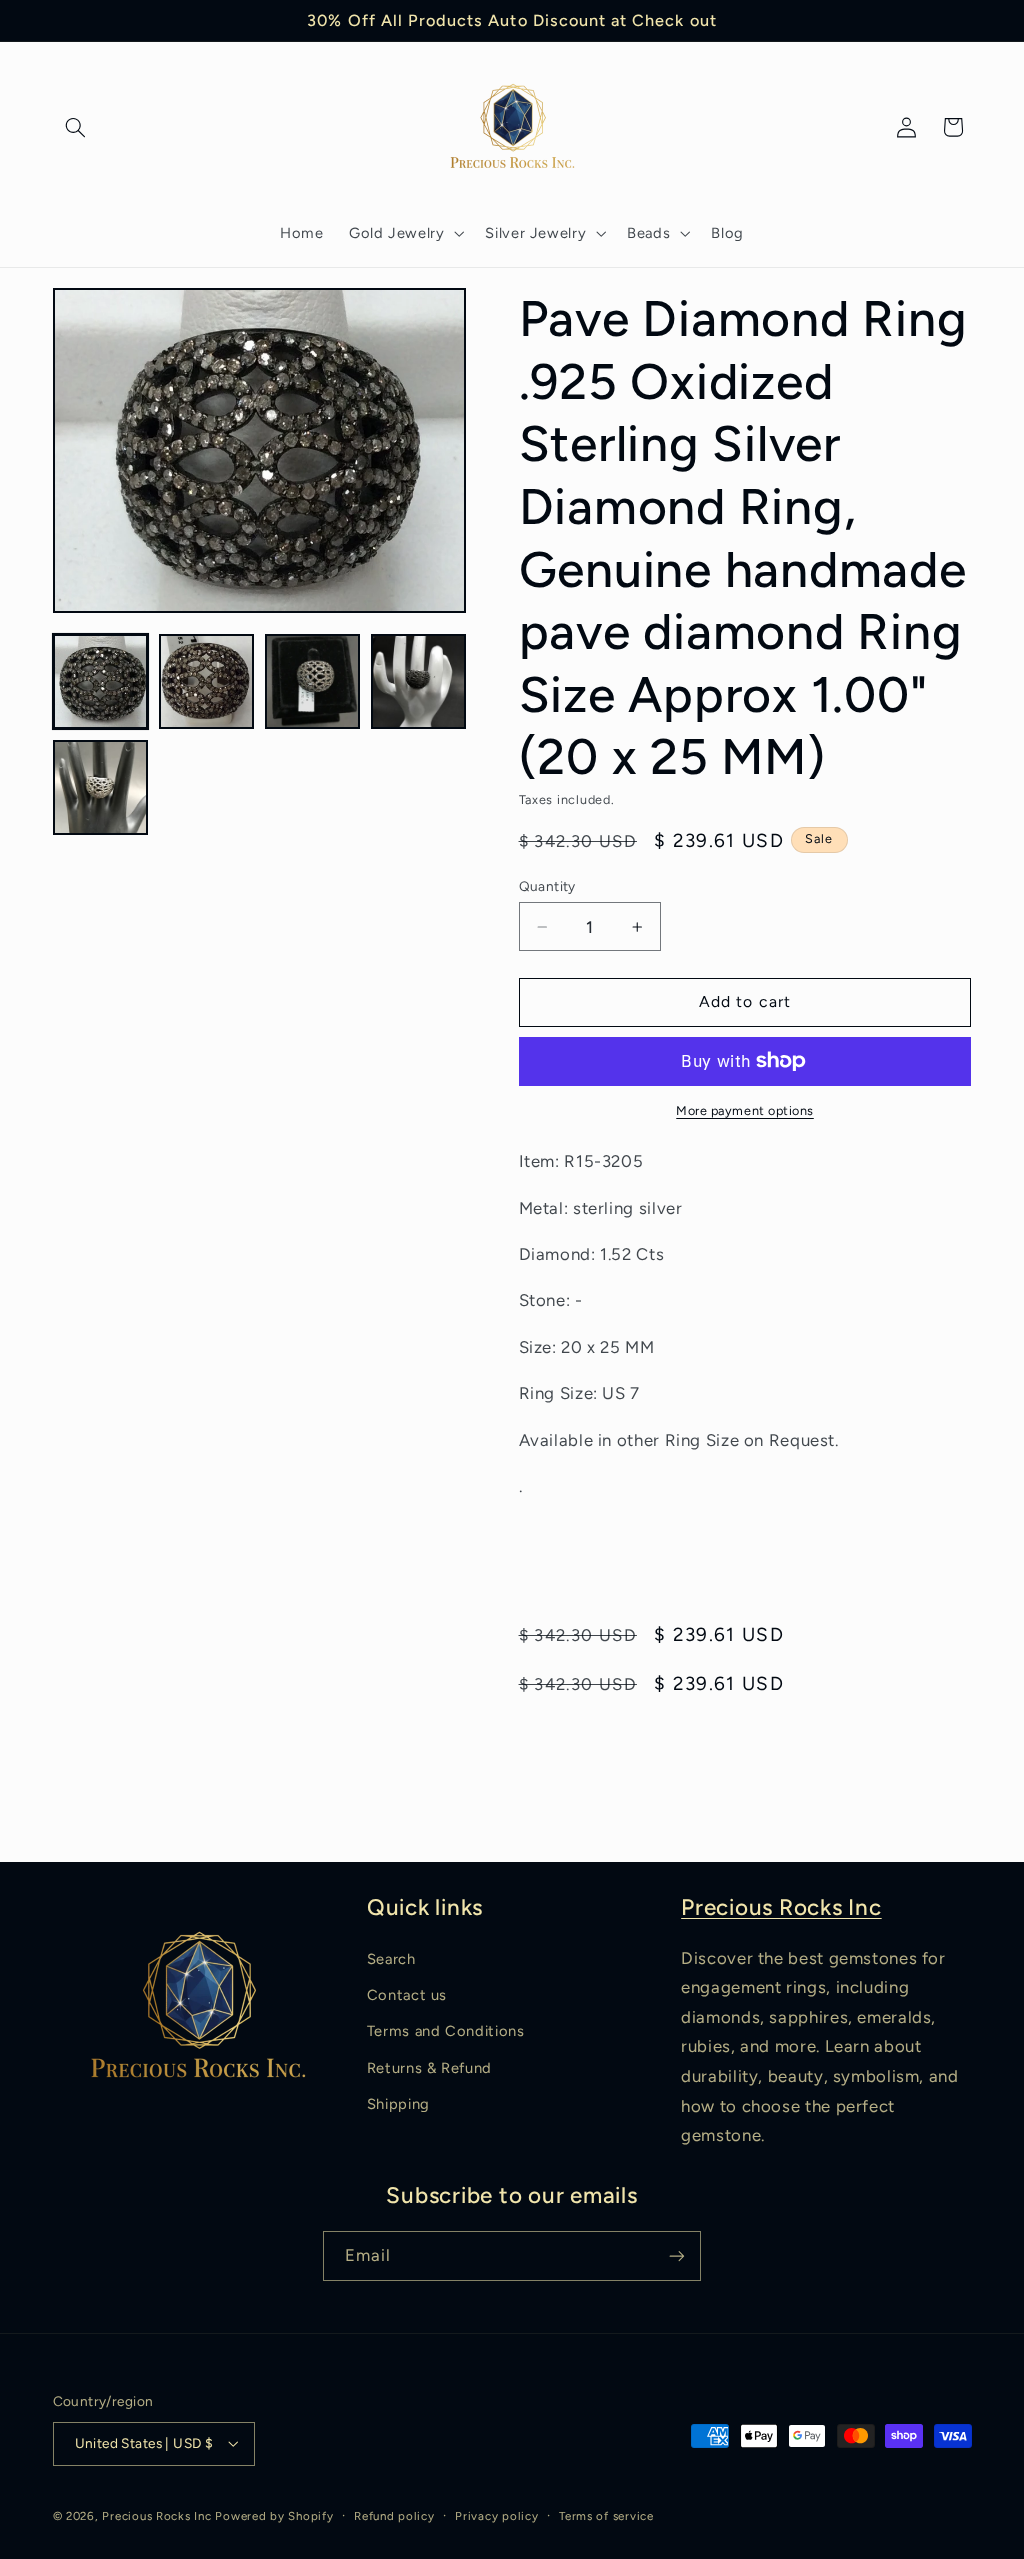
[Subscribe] (677, 2255)
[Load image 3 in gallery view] (313, 682)
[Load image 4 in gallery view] (419, 682)
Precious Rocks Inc (781, 1907)
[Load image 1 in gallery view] (101, 682)
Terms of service (606, 2516)
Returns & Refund (429, 2068)
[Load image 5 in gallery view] (101, 788)
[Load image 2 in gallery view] (207, 682)
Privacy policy (496, 2516)
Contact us (407, 1995)
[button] (76, 127)
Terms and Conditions (446, 2031)
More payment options (745, 1110)
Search (391, 1959)
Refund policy (394, 2516)
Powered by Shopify (274, 2516)
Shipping (398, 2104)
